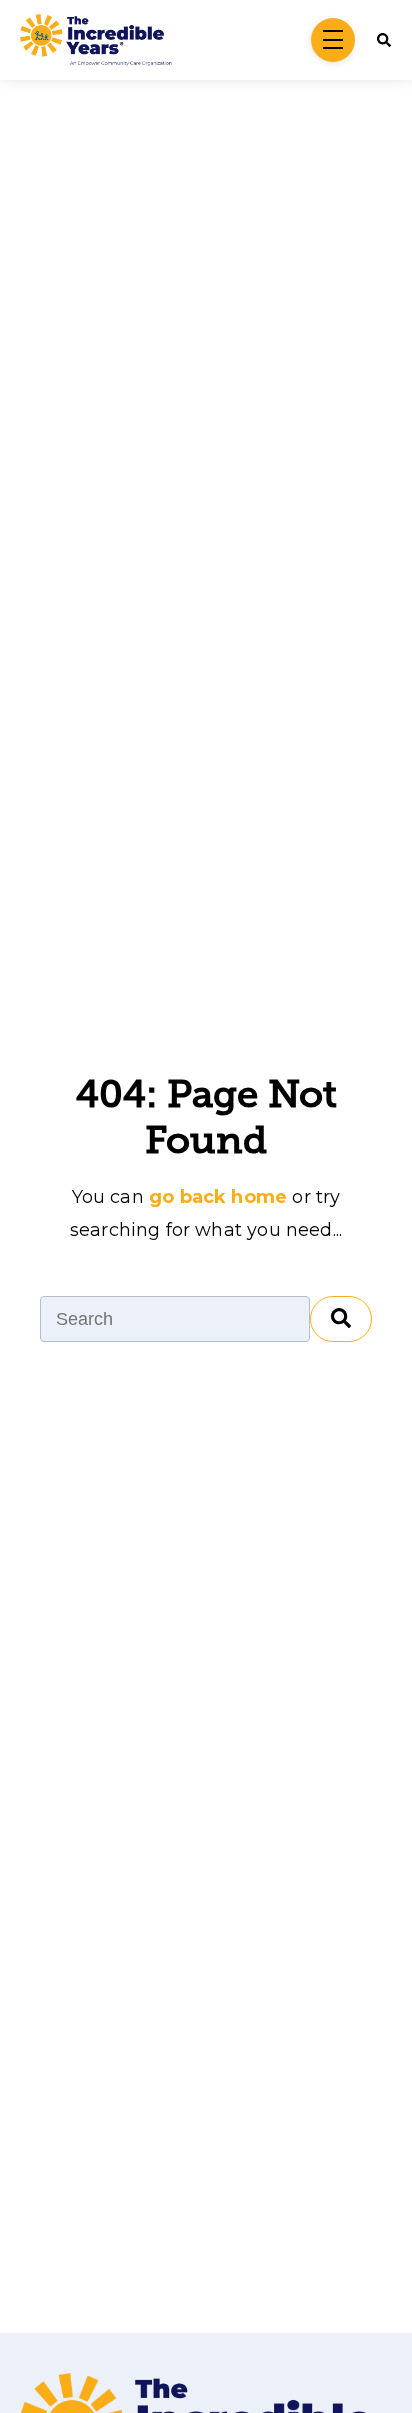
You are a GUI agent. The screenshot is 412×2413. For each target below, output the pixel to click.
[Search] (341, 1319)
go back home (218, 1197)
